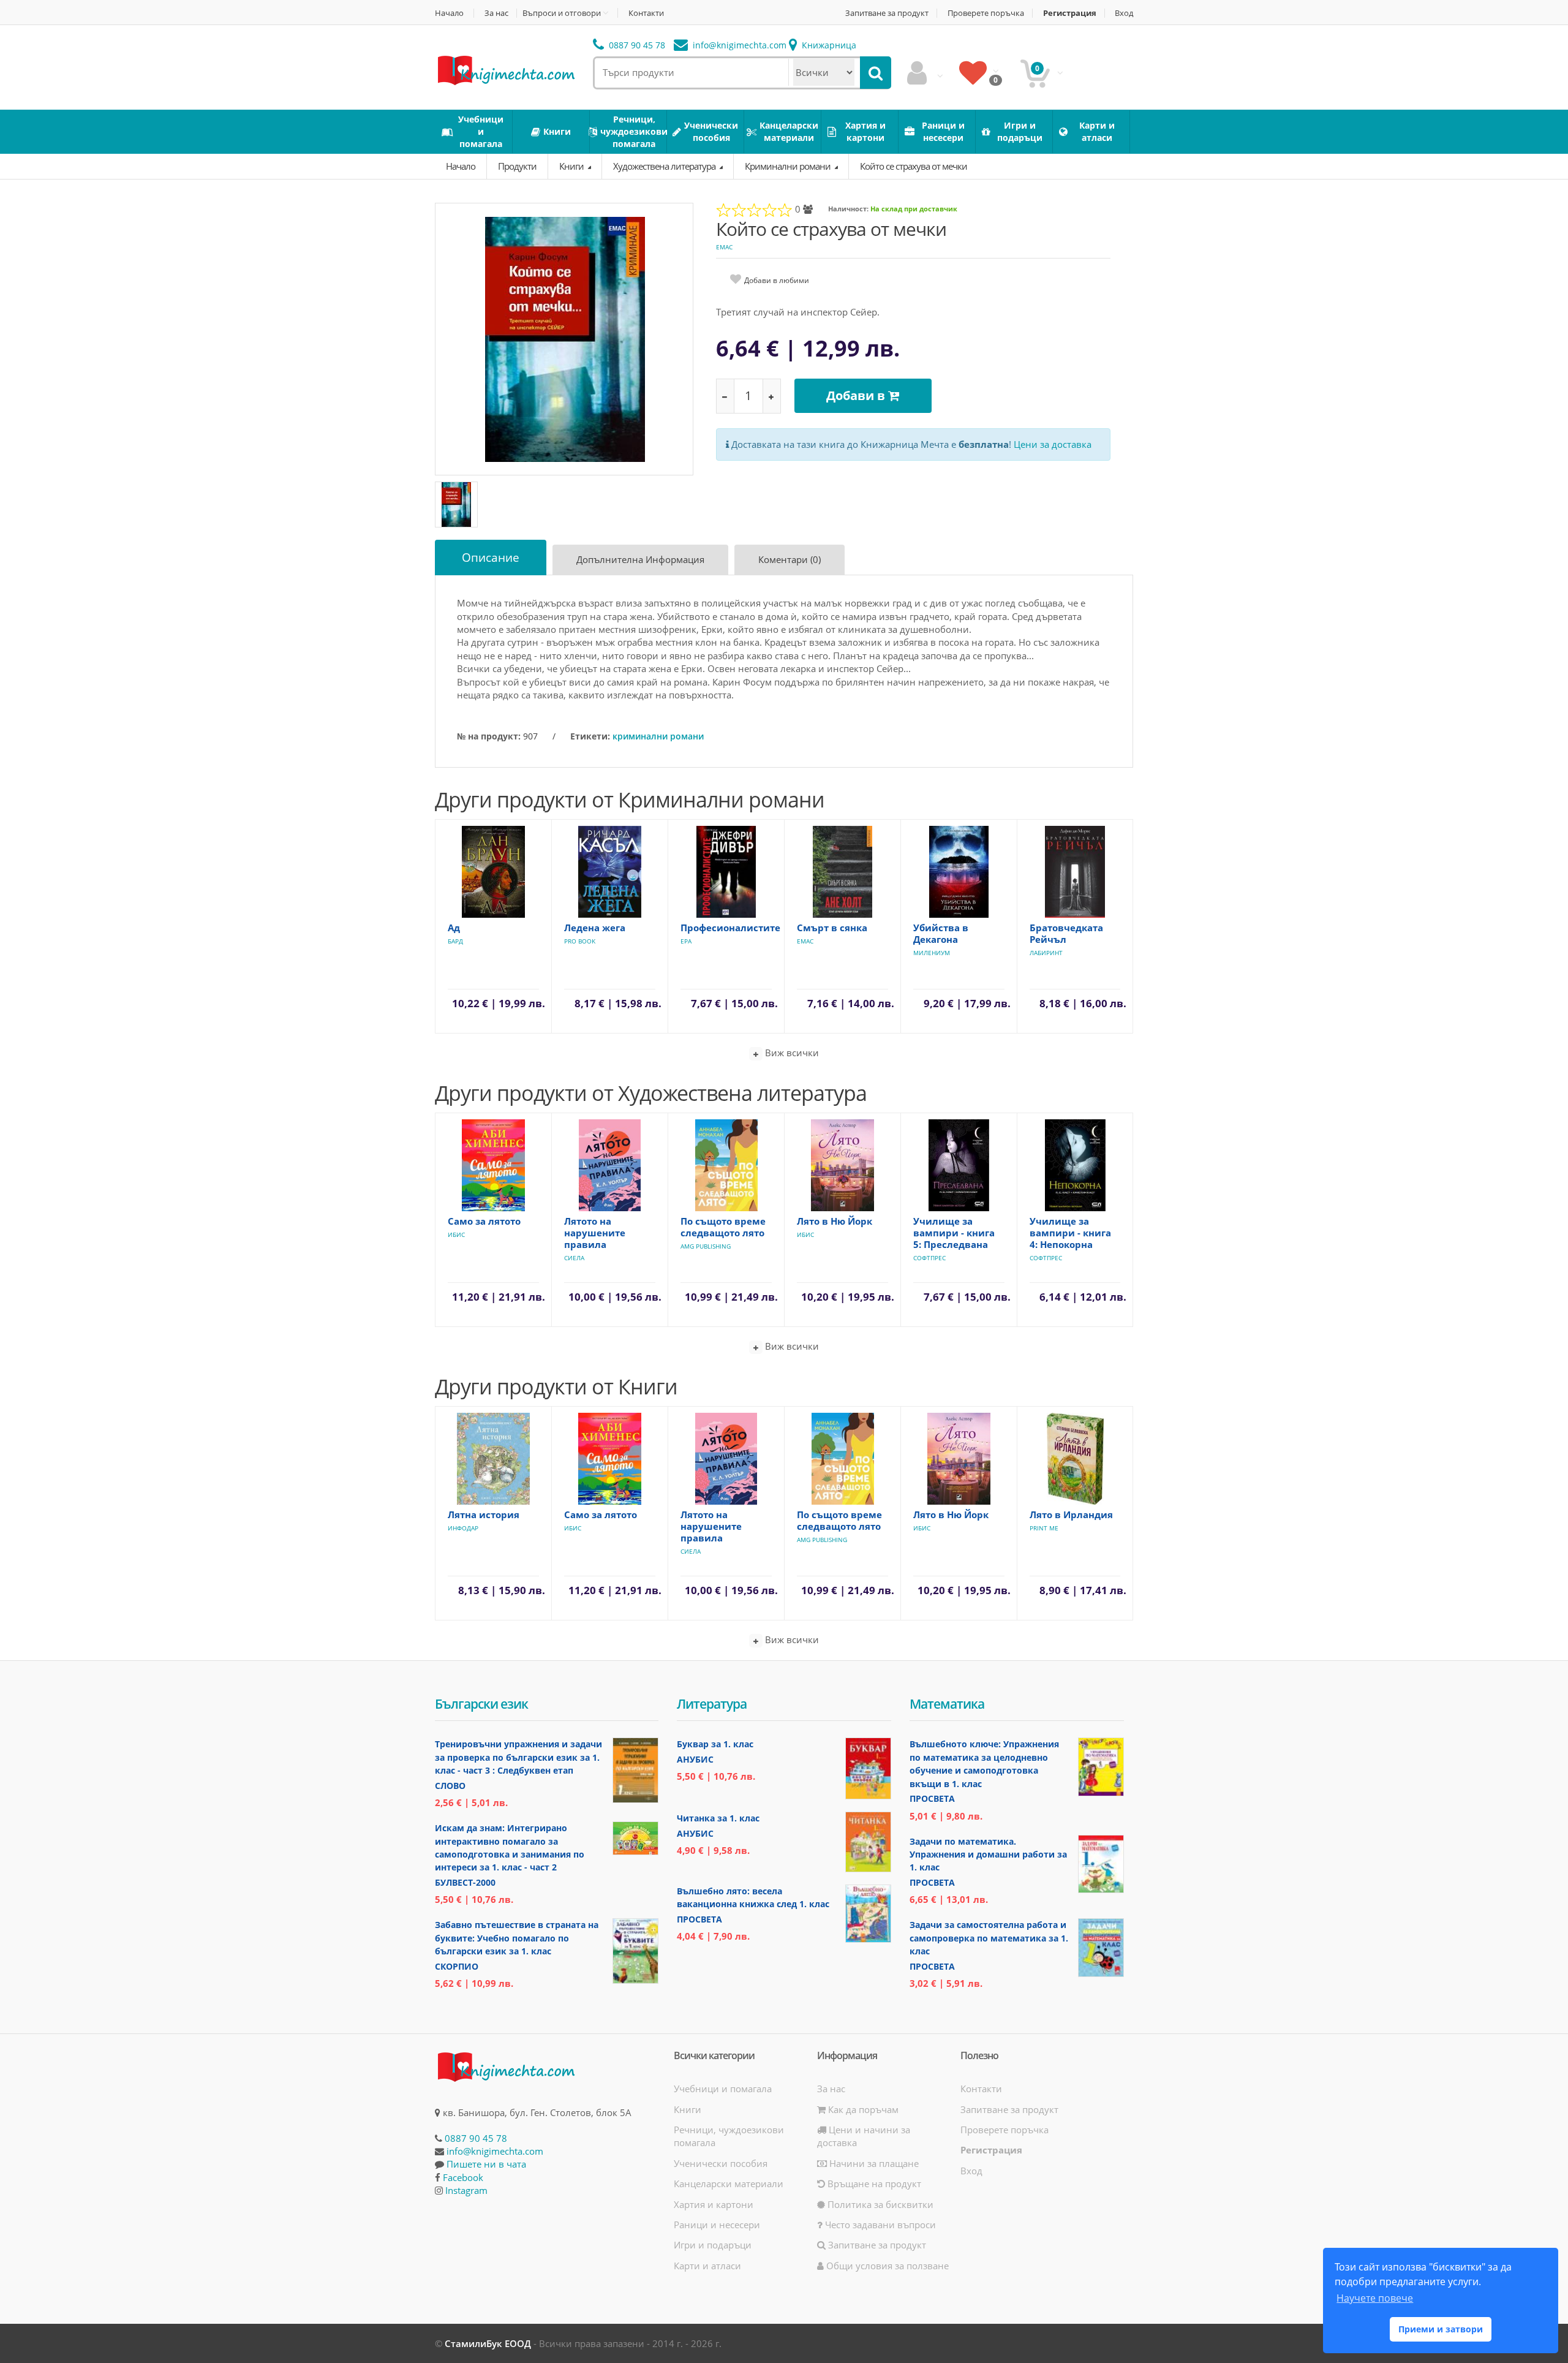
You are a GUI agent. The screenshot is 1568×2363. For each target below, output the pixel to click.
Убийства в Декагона (941, 933)
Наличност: (848, 209)
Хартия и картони (714, 2204)
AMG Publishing (706, 1246)
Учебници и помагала (723, 2089)
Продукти (517, 166)
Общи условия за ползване (886, 2266)
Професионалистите (730, 928)
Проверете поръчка (986, 13)
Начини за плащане (873, 2163)
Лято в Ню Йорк (835, 1221)
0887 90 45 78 (636, 45)
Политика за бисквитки (879, 2204)
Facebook (463, 2177)
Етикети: (590, 736)
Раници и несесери (717, 2225)
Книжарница (828, 45)
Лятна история (484, 1514)
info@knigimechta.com (495, 2151)
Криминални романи (789, 166)
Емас (724, 247)
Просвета (699, 1919)
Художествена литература (665, 166)
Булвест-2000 (465, 1882)
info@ (738, 45)
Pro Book (580, 941)
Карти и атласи (707, 2266)
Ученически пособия (721, 2163)
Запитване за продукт (887, 13)
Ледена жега (595, 928)
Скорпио (457, 1966)
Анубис (695, 1759)
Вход (1124, 13)
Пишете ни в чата (486, 2164)
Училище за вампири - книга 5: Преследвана (954, 1233)
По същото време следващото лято (723, 1227)
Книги (572, 166)
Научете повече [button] (1375, 2298)
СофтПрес (929, 1258)
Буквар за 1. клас (715, 1744)
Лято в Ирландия (1071, 1514)
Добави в (857, 395)
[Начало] (505, 69)
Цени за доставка (1053, 444)
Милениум (932, 953)
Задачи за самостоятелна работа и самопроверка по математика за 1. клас (989, 1938)
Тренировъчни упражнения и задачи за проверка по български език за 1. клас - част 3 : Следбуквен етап (518, 1757)
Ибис (456, 1234)
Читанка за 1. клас (718, 1818)
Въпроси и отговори (562, 13)
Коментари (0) (790, 559)
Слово (450, 1786)
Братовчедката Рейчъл (1066, 933)
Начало (449, 13)
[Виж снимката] (565, 338)
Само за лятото (484, 1221)
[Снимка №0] (456, 505)
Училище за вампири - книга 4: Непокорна (1070, 1233)
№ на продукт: (489, 736)
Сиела (574, 1258)
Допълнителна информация (640, 559)
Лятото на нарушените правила (595, 1233)
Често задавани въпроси (879, 2225)
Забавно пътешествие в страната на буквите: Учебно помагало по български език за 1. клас (517, 1938)
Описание (491, 558)
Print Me (1044, 1528)
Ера (686, 941)
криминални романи (658, 736)
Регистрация (1070, 13)
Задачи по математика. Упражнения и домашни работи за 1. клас (988, 1854)
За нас (496, 13)
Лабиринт (1046, 953)
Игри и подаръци (713, 2245)
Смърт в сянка (832, 928)
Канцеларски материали (729, 2183)
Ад (454, 928)
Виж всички (791, 1053)
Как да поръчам (862, 2109)
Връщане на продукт (873, 2183)
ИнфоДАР (463, 1528)
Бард (455, 941)
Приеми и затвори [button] (1441, 2329)
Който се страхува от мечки (914, 166)
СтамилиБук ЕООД (488, 2343)
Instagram (466, 2190)
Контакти (646, 13)
